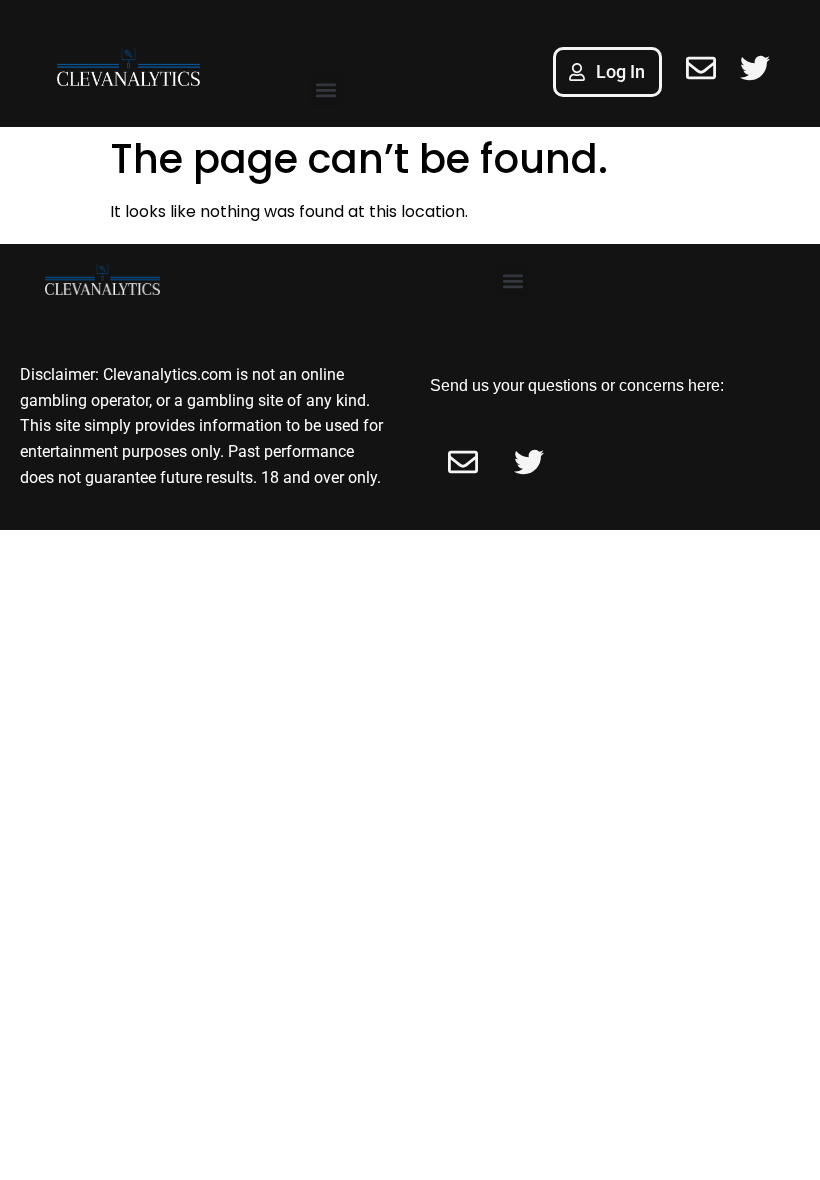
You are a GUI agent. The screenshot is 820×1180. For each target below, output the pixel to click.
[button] (326, 90)
